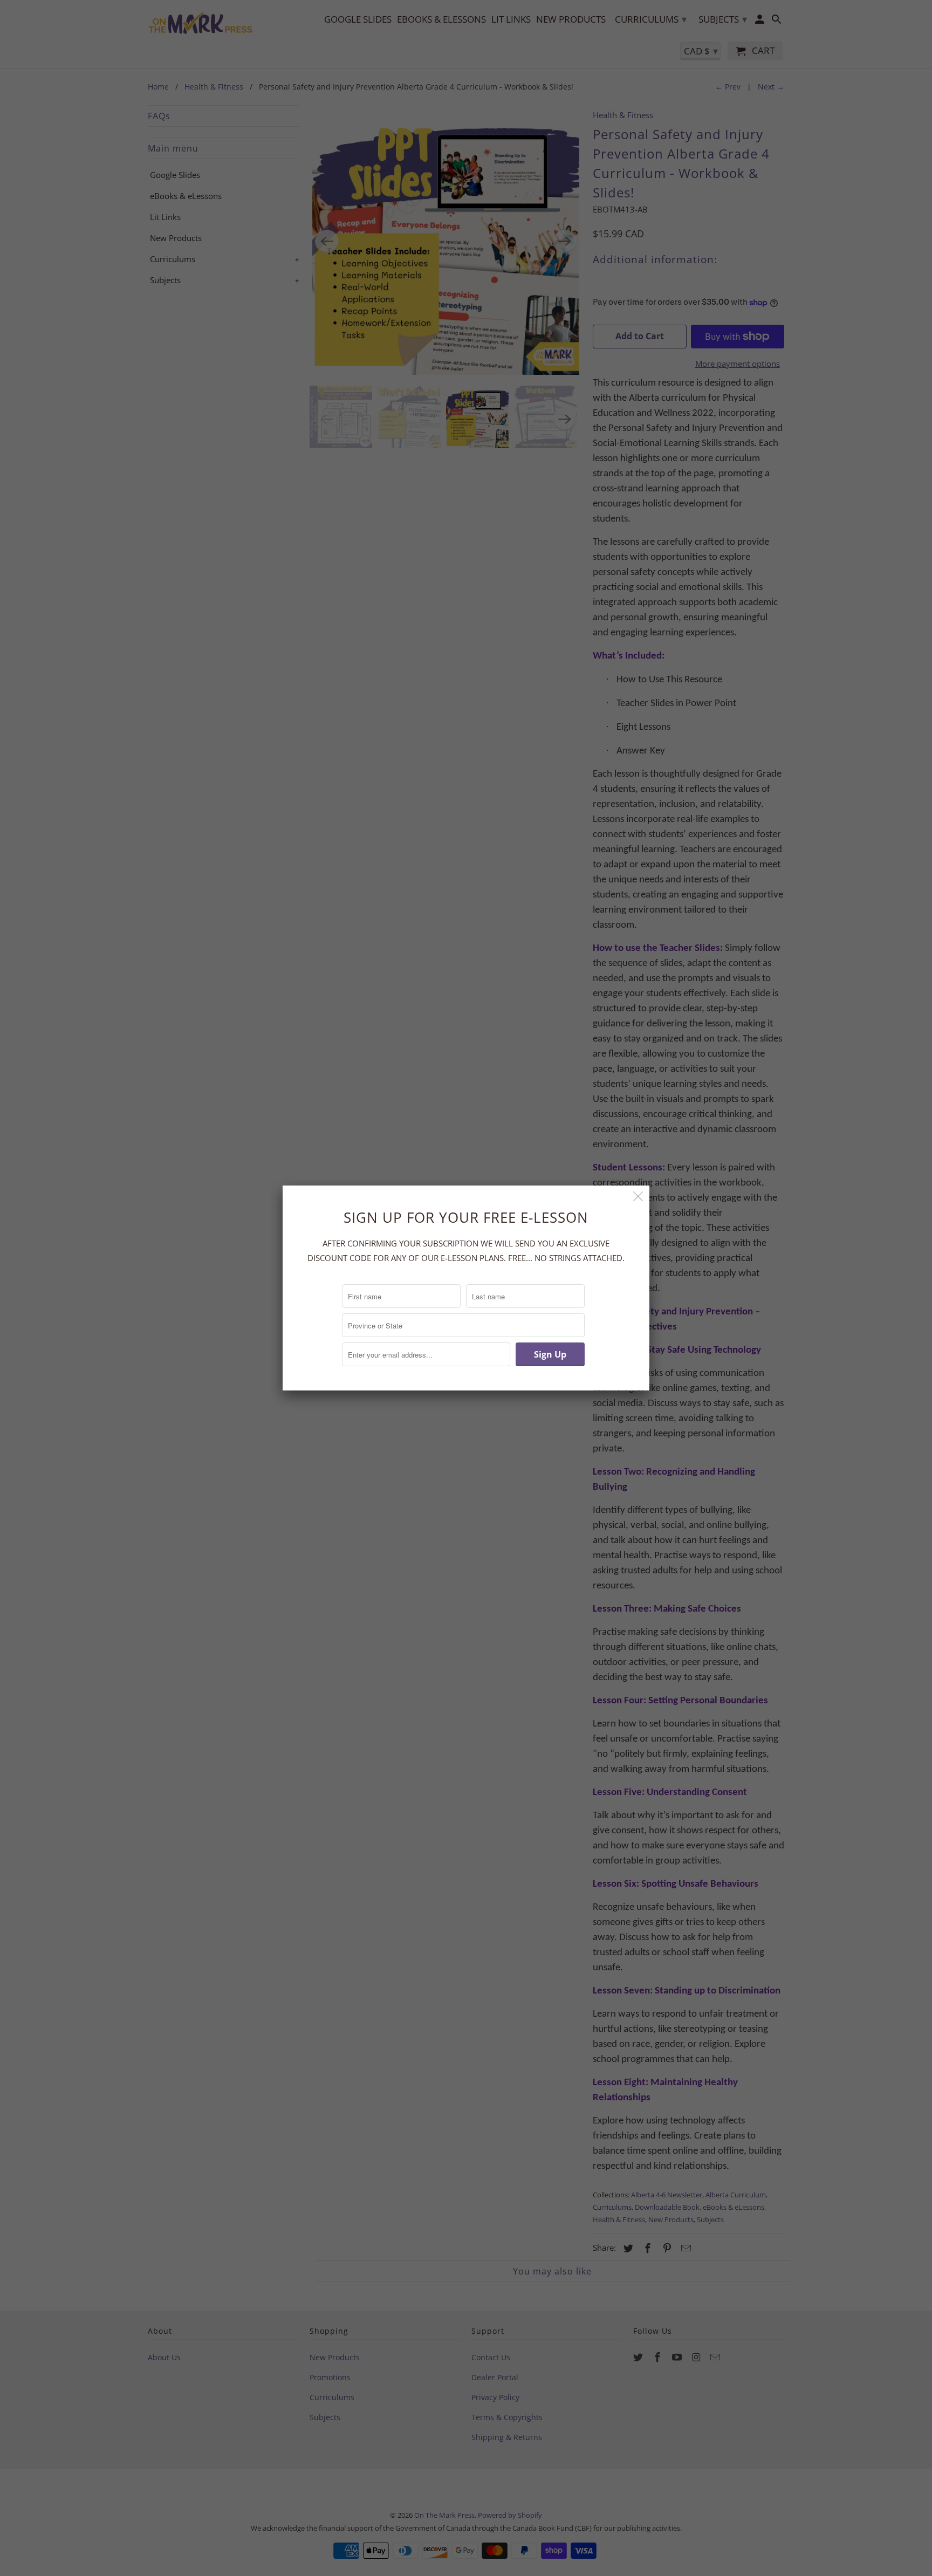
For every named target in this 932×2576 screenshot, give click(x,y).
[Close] (638, 1197)
